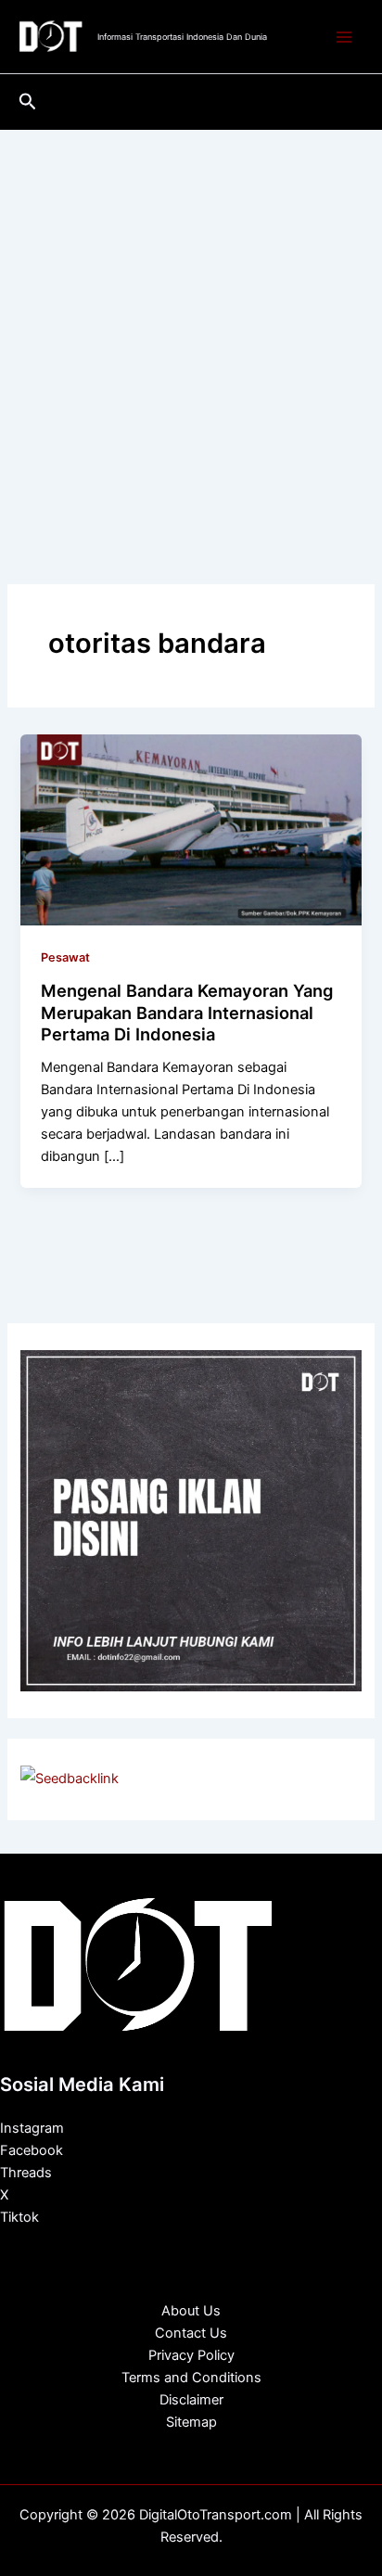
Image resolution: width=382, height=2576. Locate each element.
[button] (28, 102)
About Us (191, 2311)
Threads (26, 2173)
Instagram (32, 2128)
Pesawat (65, 957)
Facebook (32, 2150)
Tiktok (19, 2217)
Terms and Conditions (191, 2378)
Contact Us (191, 2333)
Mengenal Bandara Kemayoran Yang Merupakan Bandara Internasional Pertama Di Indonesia (187, 1012)
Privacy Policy (191, 2355)
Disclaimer (191, 2400)
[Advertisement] (191, 330)
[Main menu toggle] (344, 37)
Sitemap (191, 2422)
